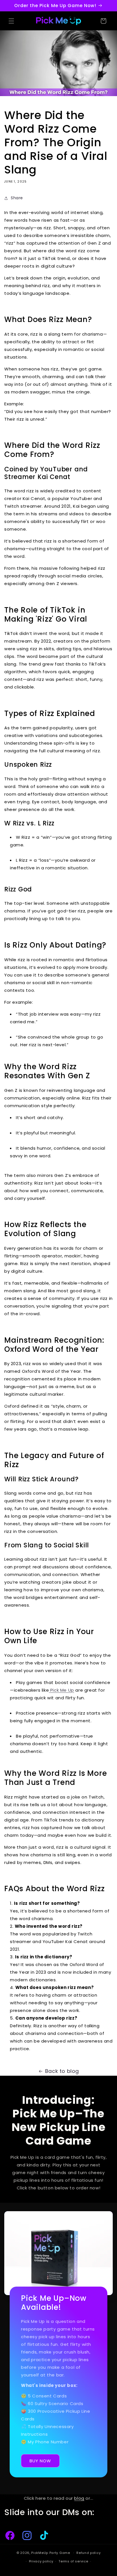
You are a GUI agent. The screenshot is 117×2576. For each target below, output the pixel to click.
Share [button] (17, 198)
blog (79, 2498)
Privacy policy (41, 2561)
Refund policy (88, 2553)
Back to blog (62, 2071)
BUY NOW (40, 2461)
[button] (11, 21)
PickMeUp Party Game (51, 2553)
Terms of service (73, 2561)
